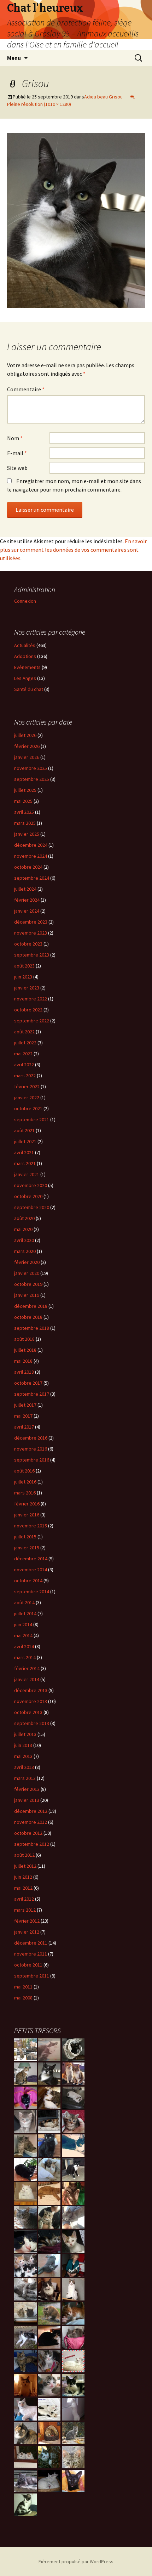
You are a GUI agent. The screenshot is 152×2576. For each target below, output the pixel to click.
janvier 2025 (27, 834)
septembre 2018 (32, 1328)
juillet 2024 (25, 889)
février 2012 (27, 1921)
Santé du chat (29, 689)
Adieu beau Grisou (103, 97)
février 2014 (27, 1668)
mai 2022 (23, 1054)
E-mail (17, 453)
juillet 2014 (25, 1613)
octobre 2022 (28, 1010)
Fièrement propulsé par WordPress (76, 2561)
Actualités (25, 645)
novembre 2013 (31, 1701)
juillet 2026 (25, 735)
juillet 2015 (25, 1537)
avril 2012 (24, 1899)
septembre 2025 (32, 779)
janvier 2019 (27, 1295)
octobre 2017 (28, 1383)
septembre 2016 (32, 1460)
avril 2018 (24, 1372)
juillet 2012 (25, 1866)
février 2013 (27, 1789)
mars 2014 (25, 1657)
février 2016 (27, 1504)
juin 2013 (23, 1745)
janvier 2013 (27, 1800)
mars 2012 (25, 1910)
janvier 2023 (27, 988)
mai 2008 (23, 1998)
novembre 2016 (31, 1449)
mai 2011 (23, 1987)
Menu (14, 58)
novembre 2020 (31, 1185)
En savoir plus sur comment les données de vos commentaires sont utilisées (73, 550)
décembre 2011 (31, 1943)
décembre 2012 (31, 1811)
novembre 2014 (31, 1570)
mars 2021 (25, 1163)
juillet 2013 (25, 1734)
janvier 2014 (27, 1679)
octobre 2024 (28, 867)
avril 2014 (24, 1646)
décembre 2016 (31, 1438)
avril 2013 (24, 1767)
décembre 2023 (31, 922)
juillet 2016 (25, 1482)
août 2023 (24, 966)
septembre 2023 (32, 955)
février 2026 (27, 746)
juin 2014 (23, 1624)
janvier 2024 (27, 911)
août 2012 (24, 1855)
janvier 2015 (27, 1548)
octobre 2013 (28, 1712)
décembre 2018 (31, 1306)
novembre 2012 (31, 1822)
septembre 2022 (32, 1021)
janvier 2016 (27, 1515)
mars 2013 (25, 1778)
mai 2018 (23, 1361)
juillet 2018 (25, 1350)
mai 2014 (23, 1635)
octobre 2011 (28, 1965)
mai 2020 (23, 1229)
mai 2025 (23, 801)
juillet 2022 (25, 1043)
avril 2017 (24, 1427)
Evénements (27, 667)
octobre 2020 (28, 1196)
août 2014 (24, 1602)
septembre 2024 (32, 878)
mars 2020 (25, 1251)
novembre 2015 (31, 1526)
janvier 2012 (27, 1932)
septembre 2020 (32, 1207)
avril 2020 (24, 1240)
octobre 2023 (28, 944)
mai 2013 (23, 1756)
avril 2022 (24, 1065)
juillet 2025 (25, 790)
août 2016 (24, 1471)
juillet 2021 (25, 1141)
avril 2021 (24, 1152)
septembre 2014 (32, 1591)
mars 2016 (25, 1493)
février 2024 (27, 900)
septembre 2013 (32, 1723)
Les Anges (25, 678)
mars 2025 (25, 823)
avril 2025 (24, 812)
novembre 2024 (31, 856)
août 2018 (24, 1339)
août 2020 (24, 1218)
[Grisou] (76, 220)
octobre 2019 (28, 1284)
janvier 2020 (27, 1273)
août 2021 (24, 1130)
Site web (17, 468)
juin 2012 (23, 1877)
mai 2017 (23, 1416)
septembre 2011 (32, 1976)
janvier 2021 (27, 1174)
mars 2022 (25, 1076)
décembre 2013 (31, 1690)
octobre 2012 (28, 1833)
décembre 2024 (31, 845)
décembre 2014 (31, 1559)
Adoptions (25, 656)
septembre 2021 (32, 1119)
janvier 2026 (27, 757)
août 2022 (24, 1032)
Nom (15, 438)
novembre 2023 (31, 933)
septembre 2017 (32, 1394)
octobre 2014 (28, 1581)
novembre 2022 (31, 999)
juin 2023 (23, 977)
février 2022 (27, 1086)
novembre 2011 (31, 1954)
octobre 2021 (28, 1108)
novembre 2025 (31, 768)
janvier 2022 (27, 1097)
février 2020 (27, 1262)
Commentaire (26, 389)
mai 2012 (23, 1888)
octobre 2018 (28, 1317)
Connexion (25, 601)
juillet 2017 (25, 1405)
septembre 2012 (32, 1844)
